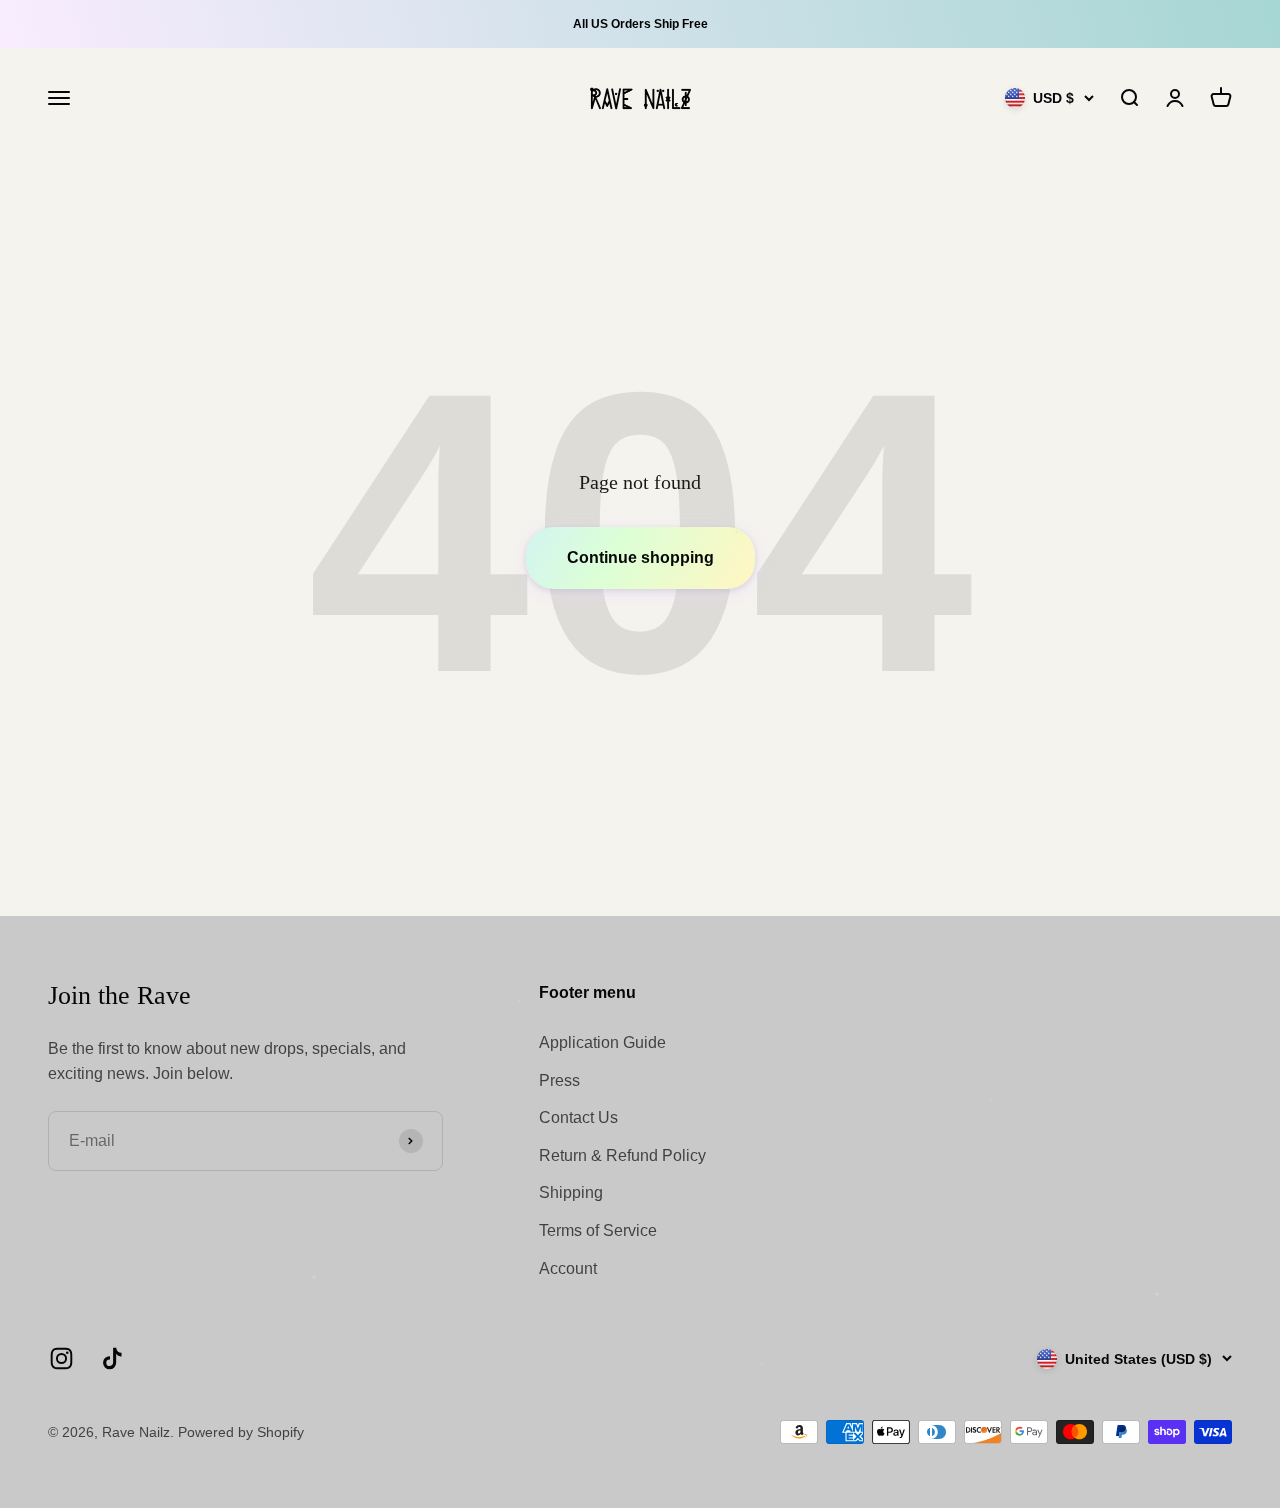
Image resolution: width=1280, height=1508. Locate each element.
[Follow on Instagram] (61, 1358)
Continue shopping (640, 557)
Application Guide (602, 1042)
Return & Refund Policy (622, 1155)
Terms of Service (598, 1230)
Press (559, 1080)
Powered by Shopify (241, 1432)
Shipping (571, 1192)
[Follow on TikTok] (112, 1358)
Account (568, 1268)
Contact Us (578, 1117)
